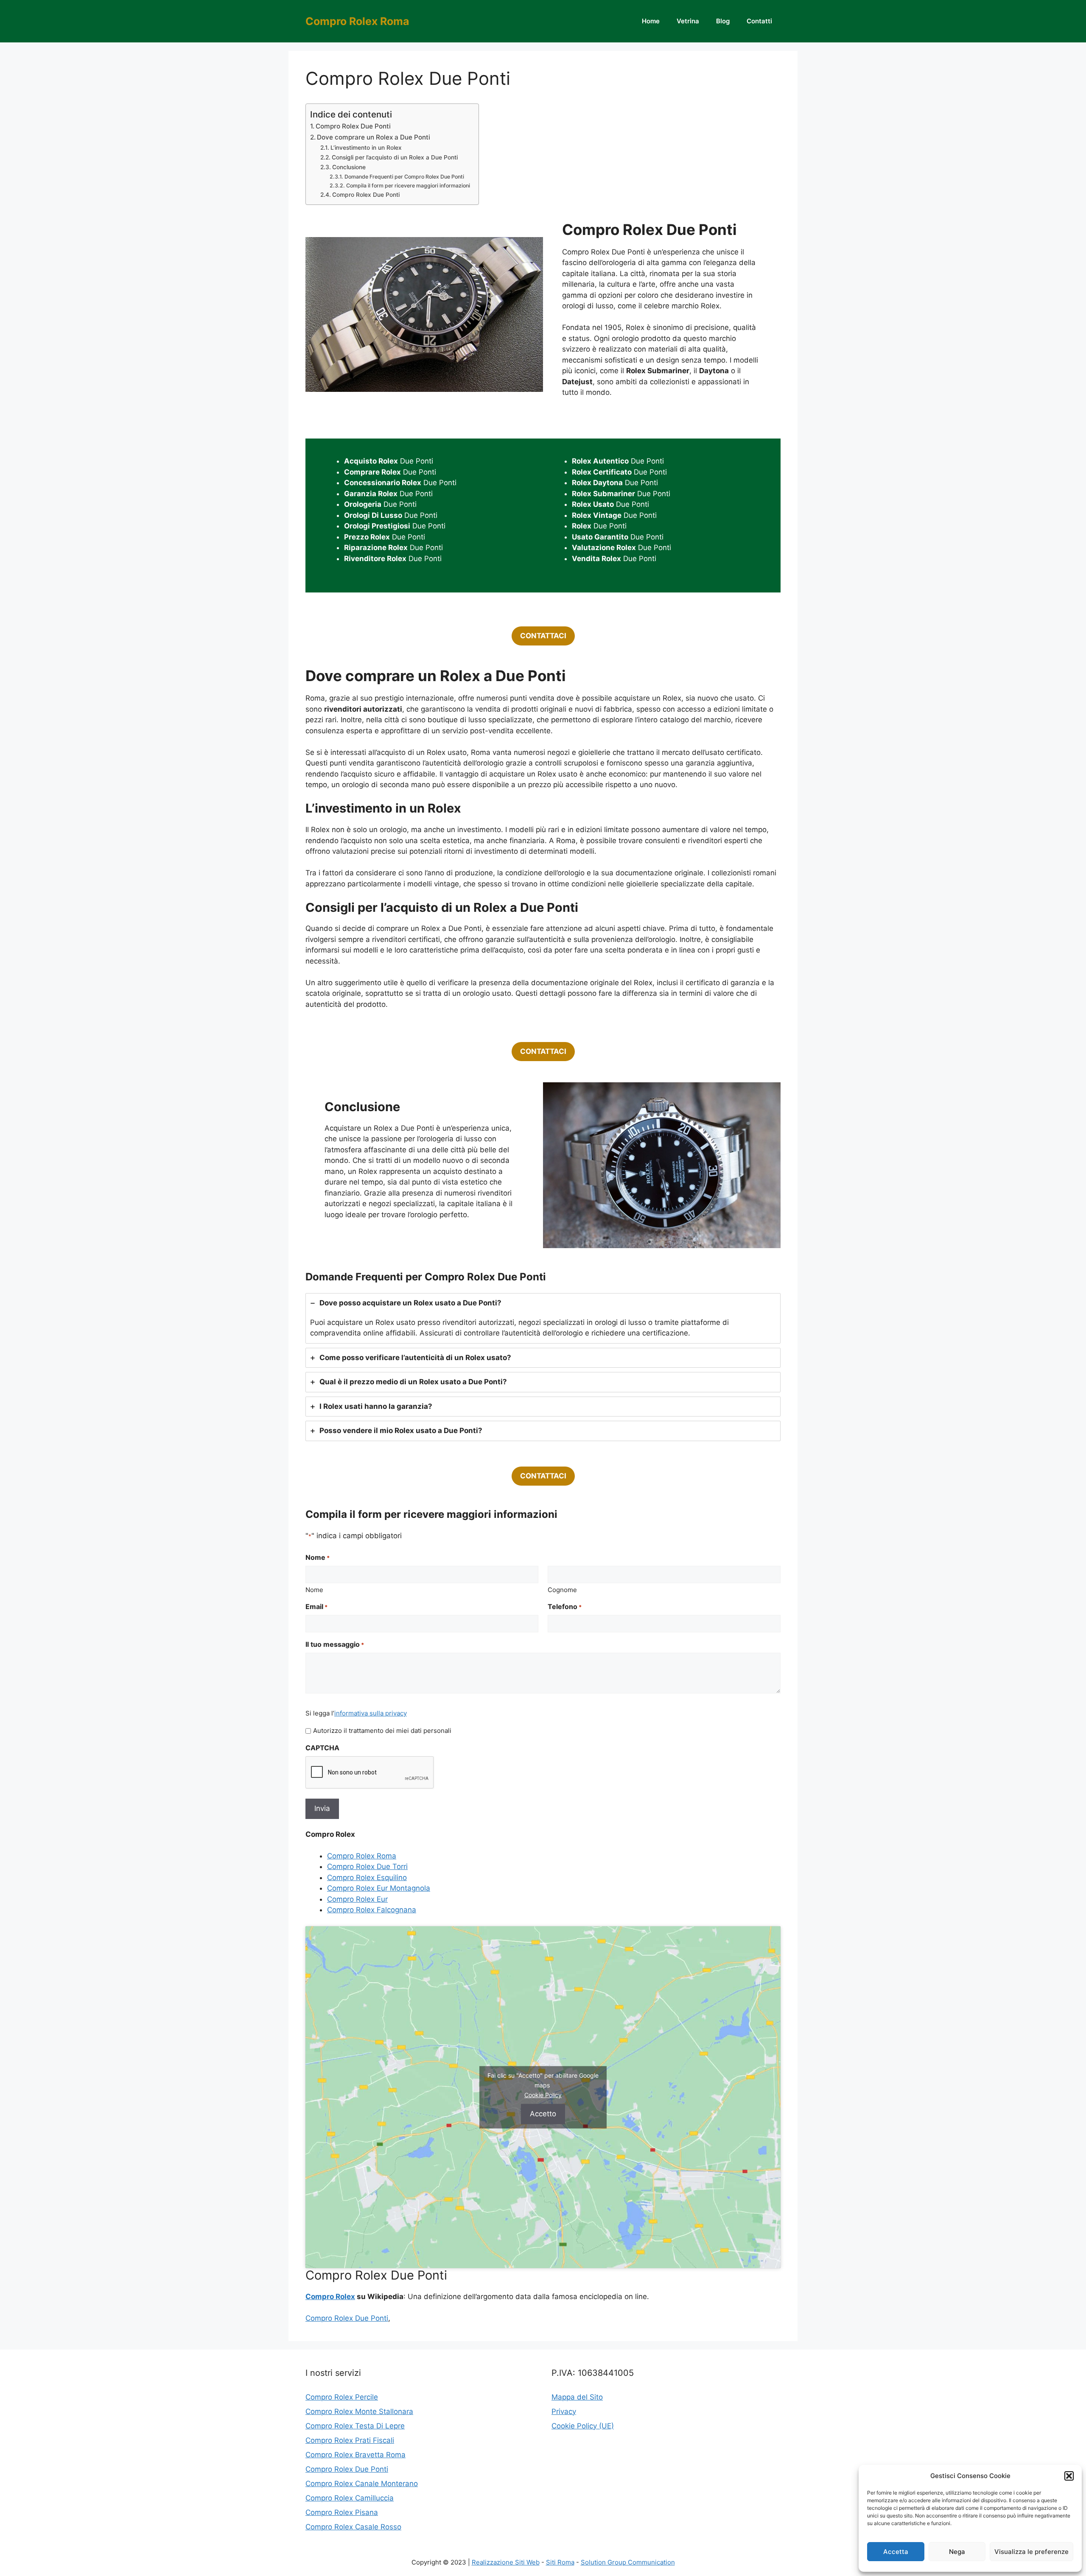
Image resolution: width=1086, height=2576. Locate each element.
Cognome (562, 1590)
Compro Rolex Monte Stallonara (359, 2411)
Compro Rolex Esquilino (367, 1878)
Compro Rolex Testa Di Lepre (355, 2426)
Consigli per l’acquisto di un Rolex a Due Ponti (395, 157)
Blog (723, 21)
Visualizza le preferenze (1031, 2552)
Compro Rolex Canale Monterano (362, 2484)
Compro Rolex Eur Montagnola (379, 1888)
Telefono (565, 1607)
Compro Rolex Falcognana (372, 1910)
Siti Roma (560, 2562)
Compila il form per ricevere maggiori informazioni (408, 186)
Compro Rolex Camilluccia (350, 2498)
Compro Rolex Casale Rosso (353, 2527)
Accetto (543, 2114)
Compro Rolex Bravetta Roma (355, 2455)
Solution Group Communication (628, 2562)
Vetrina (688, 21)
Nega (957, 2552)
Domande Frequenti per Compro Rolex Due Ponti (404, 177)
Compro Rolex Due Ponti (353, 126)
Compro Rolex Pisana (342, 2512)
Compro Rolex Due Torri (367, 1866)
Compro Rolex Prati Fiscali (350, 2440)
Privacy (564, 2411)
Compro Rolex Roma (357, 21)
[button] (1069, 2476)
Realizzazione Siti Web (506, 2562)
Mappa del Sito (577, 2397)
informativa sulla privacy (371, 1713)
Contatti (759, 21)
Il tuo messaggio (335, 1644)
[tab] (543, 1318)
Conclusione (349, 167)
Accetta (896, 2552)
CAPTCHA (322, 1748)
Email (316, 1607)
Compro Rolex (330, 2297)
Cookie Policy (543, 2095)
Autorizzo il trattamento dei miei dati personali (382, 1731)
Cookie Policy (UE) (583, 2426)
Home (651, 21)
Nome (314, 1590)
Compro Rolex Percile (342, 2397)
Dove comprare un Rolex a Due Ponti (374, 137)
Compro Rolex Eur (357, 1899)
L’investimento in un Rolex (366, 148)
